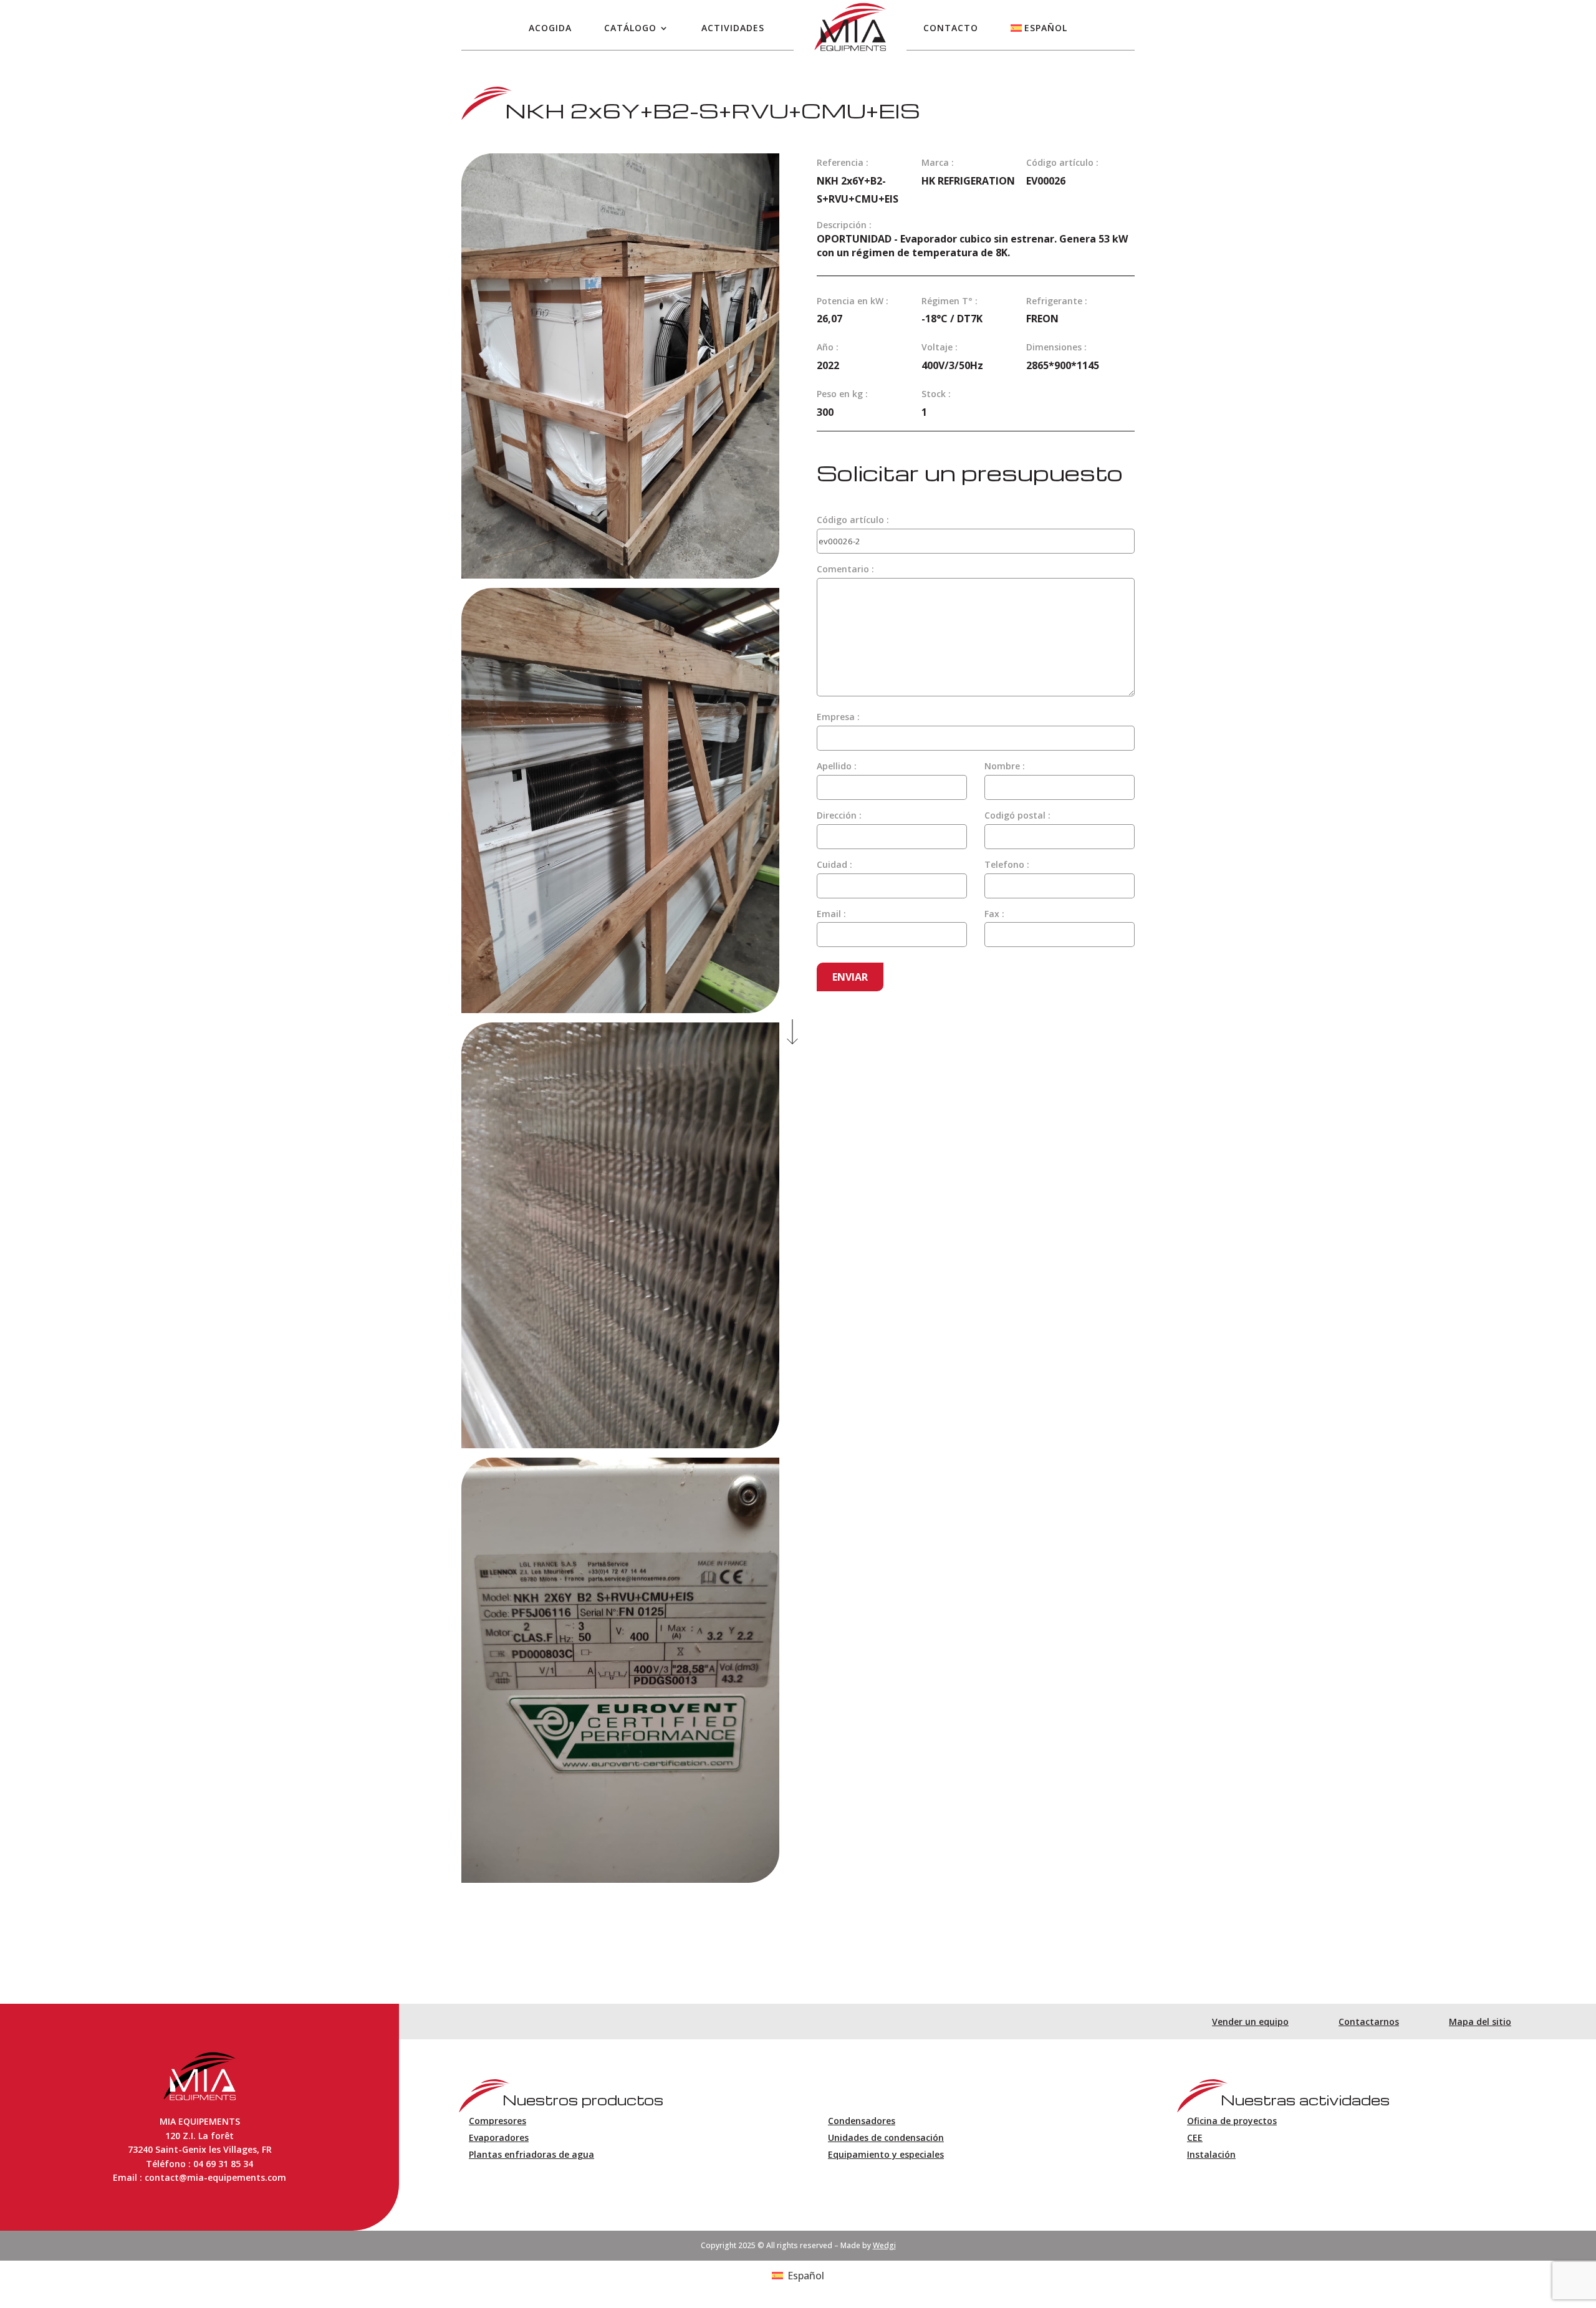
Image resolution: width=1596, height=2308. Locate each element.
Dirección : (839, 815)
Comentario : (845, 569)
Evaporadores (499, 2137)
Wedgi (884, 2245)
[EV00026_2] (620, 575)
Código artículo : (853, 520)
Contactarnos (1369, 2022)
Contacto (951, 28)
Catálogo (630, 28)
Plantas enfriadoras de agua (531, 2154)
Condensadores (862, 2121)
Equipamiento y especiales (886, 2154)
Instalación (1211, 2154)
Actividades (733, 28)
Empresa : (838, 717)
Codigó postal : (1017, 815)
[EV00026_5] (620, 1879)
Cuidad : (834, 864)
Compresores (498, 2121)
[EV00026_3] (620, 1009)
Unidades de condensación (886, 2137)
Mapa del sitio (1480, 2022)
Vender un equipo (1250, 2022)
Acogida (550, 28)
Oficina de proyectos (1232, 2121)
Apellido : (837, 766)
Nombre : (1005, 766)
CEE (1195, 2137)
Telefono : (1007, 864)
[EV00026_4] (620, 1445)
